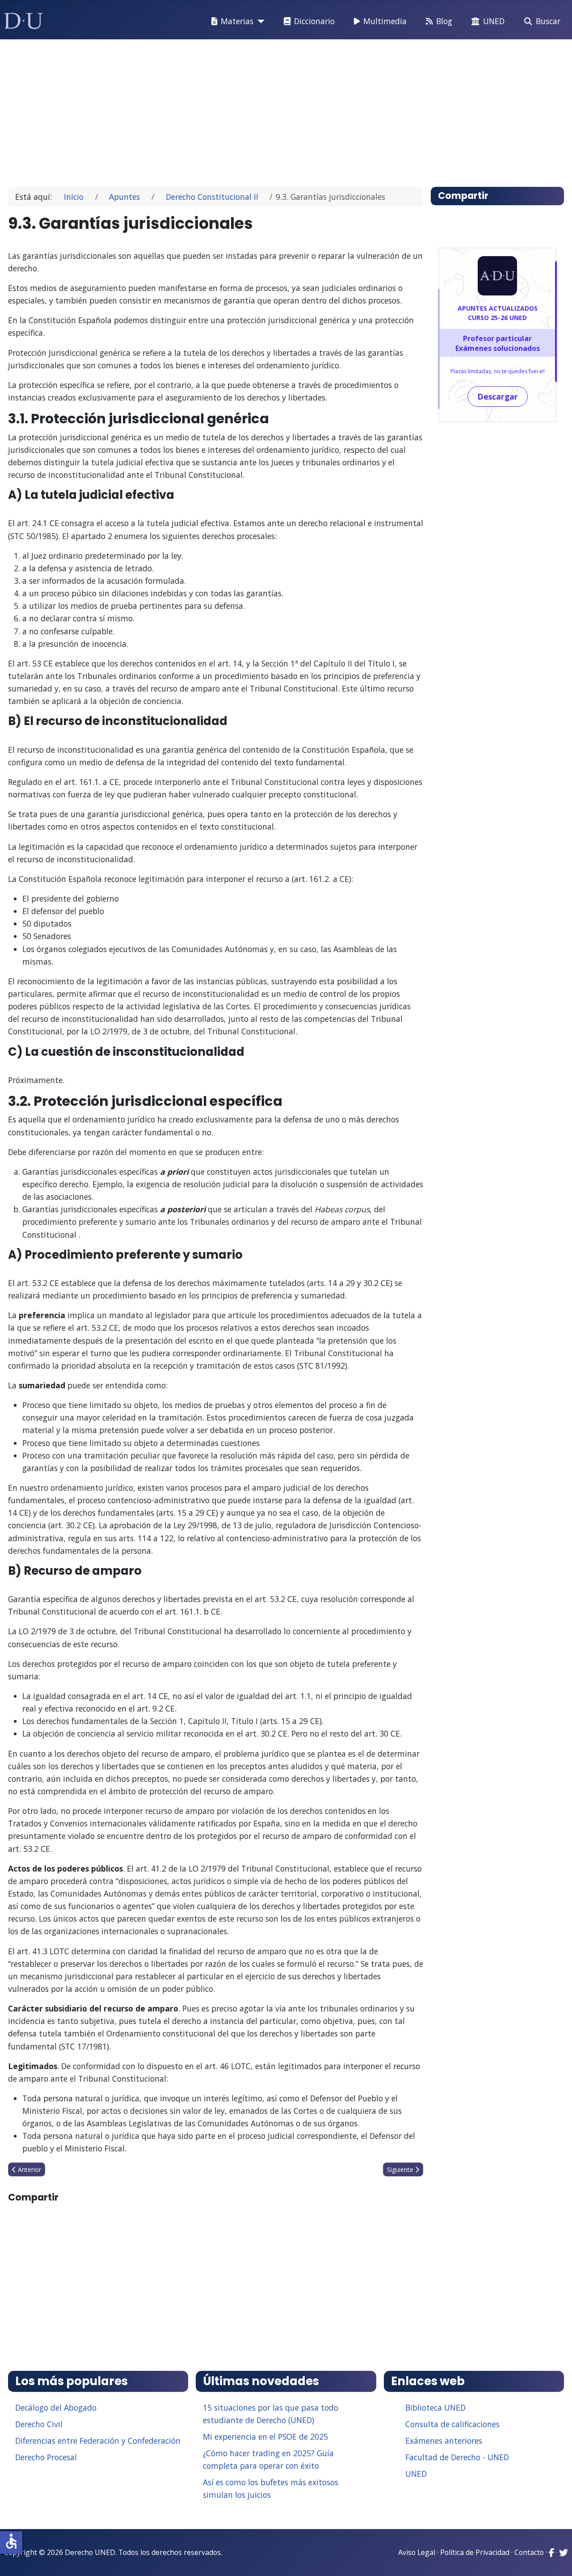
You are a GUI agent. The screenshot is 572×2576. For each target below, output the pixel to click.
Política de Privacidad (475, 2552)
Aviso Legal (417, 2552)
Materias (237, 21)
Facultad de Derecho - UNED (457, 2457)
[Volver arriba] (555, 2558)
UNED (494, 21)
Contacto (529, 2552)
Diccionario (314, 21)
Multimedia (385, 21)
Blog (444, 21)
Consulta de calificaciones (452, 2424)
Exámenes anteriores (444, 2441)
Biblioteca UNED (435, 2407)
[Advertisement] (283, 109)
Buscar (548, 21)
